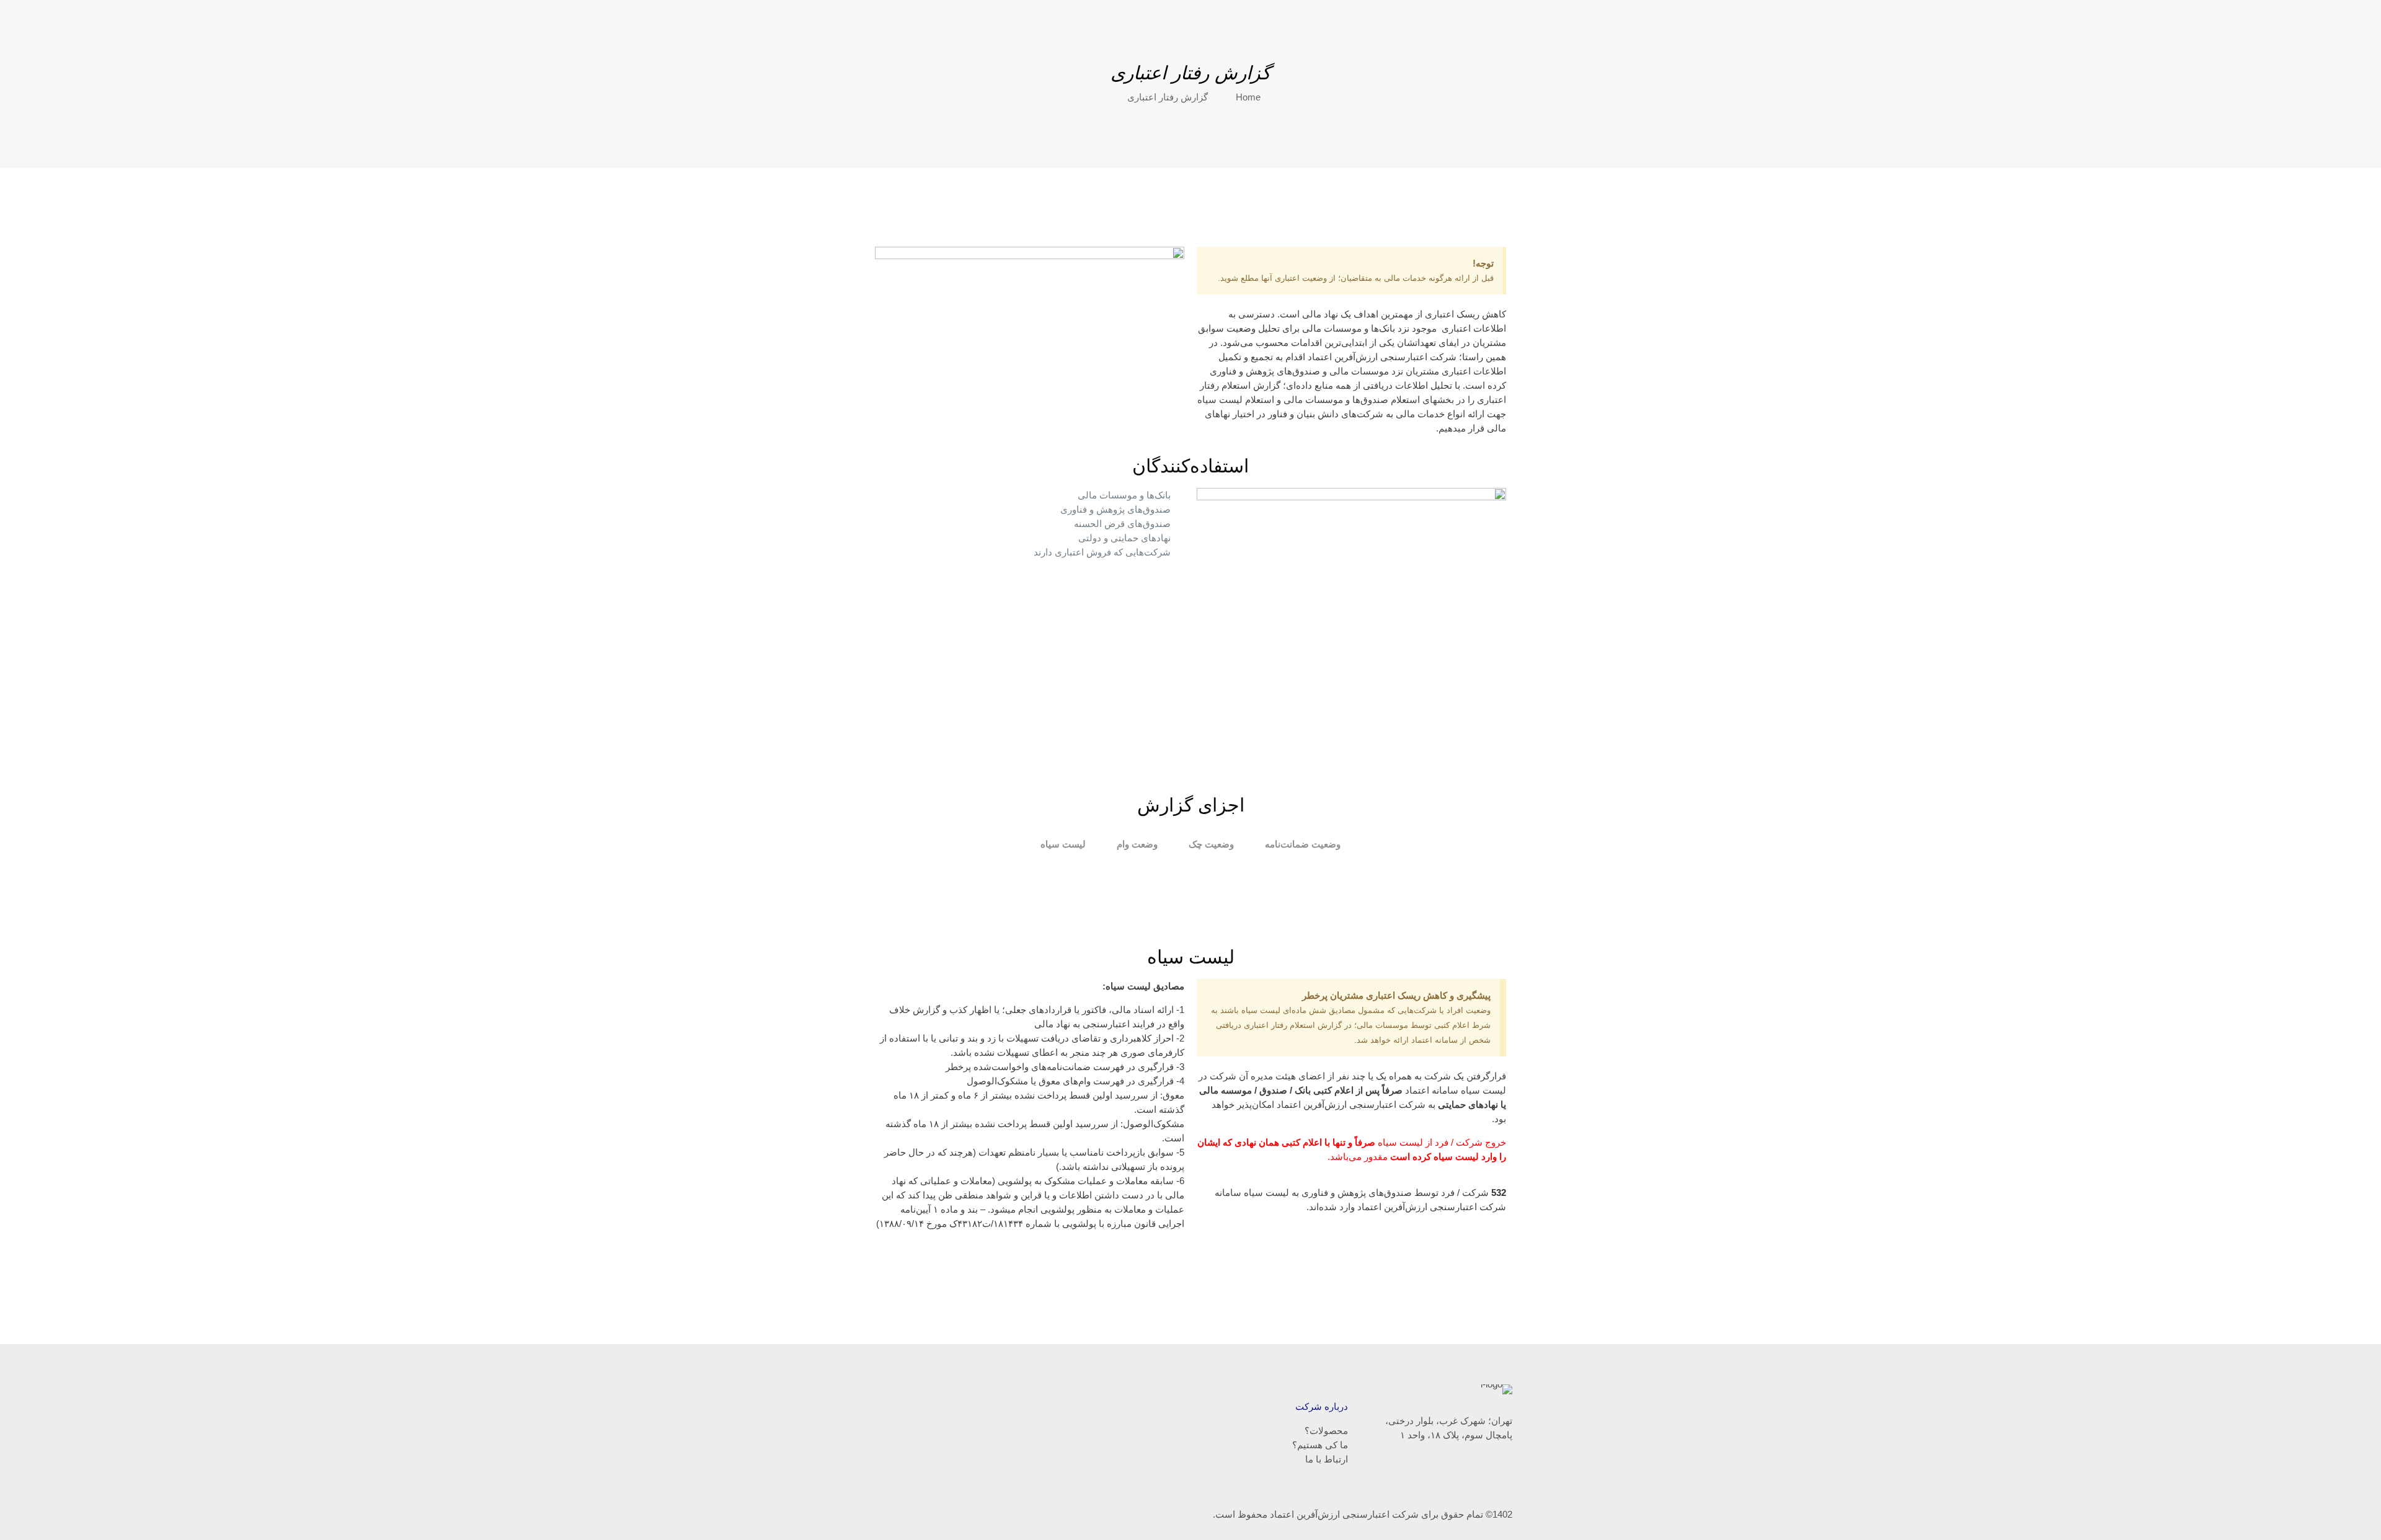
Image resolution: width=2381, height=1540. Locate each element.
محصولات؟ (1326, 1431)
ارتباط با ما (1327, 1459)
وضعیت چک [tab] (1211, 844)
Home (1248, 97)
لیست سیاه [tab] (1063, 844)
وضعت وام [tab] (1137, 844)
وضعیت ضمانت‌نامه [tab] (1303, 844)
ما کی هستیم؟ (1320, 1445)
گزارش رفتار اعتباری (1168, 97)
